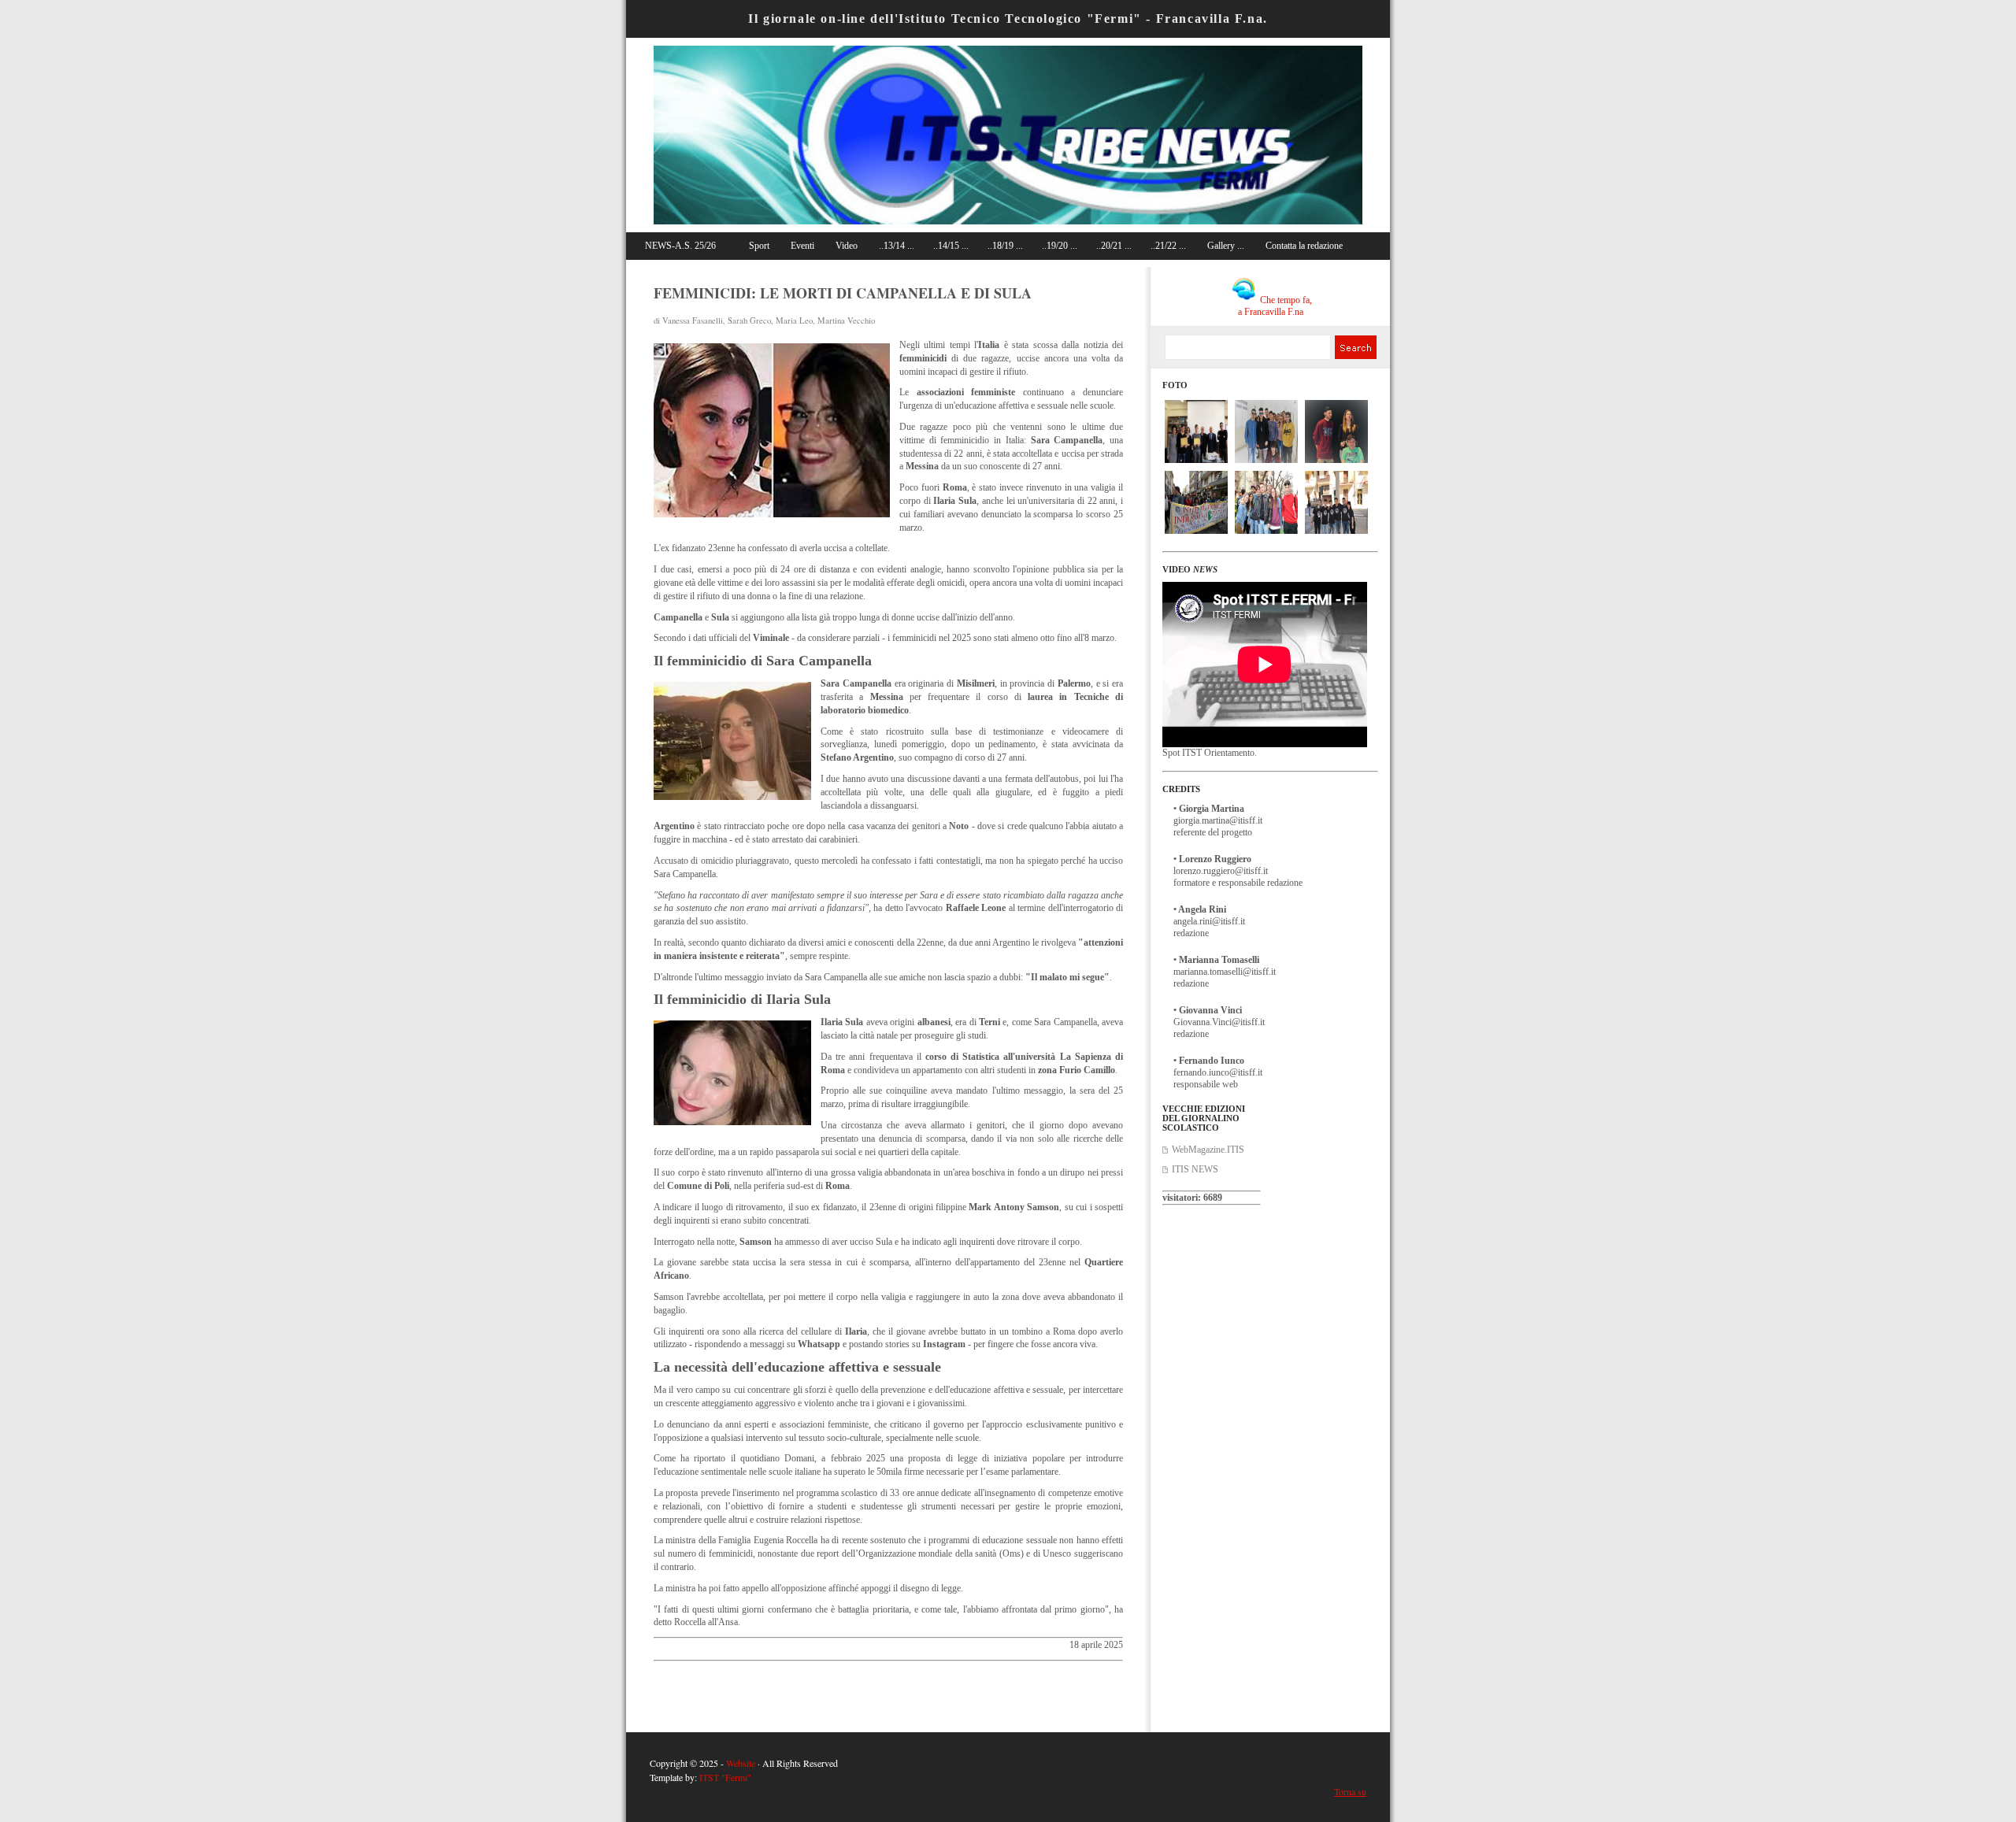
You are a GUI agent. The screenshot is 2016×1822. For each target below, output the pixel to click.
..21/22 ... (1168, 246)
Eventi (802, 246)
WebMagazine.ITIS (1208, 1150)
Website (741, 1763)
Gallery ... (1226, 246)
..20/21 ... (1114, 246)
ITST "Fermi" (725, 1777)
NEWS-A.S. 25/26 (680, 246)
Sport (759, 246)
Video (847, 246)
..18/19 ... (1005, 246)
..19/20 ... (1060, 246)
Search (1355, 347)
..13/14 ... (897, 246)
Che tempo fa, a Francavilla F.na (1275, 306)
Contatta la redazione (1304, 246)
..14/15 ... (951, 246)
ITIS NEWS (1195, 1169)
